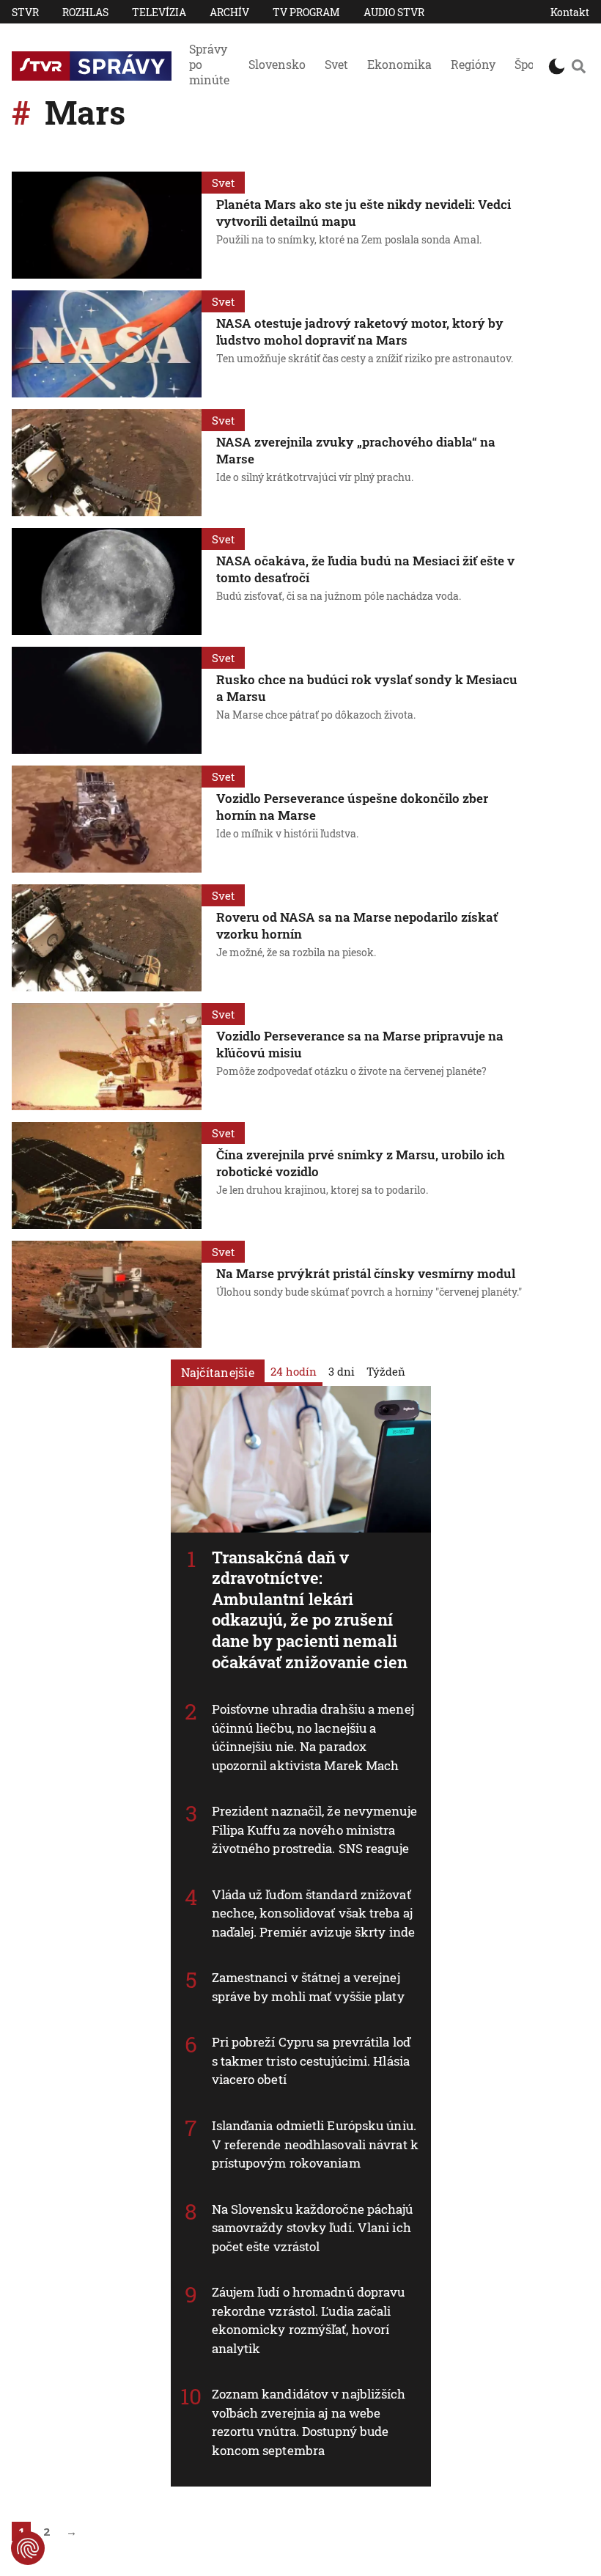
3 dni (342, 1371)
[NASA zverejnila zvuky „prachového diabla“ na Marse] (107, 463)
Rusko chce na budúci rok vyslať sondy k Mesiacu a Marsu (367, 688)
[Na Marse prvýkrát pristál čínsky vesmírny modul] (107, 1294)
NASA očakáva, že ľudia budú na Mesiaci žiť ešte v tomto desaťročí (365, 569)
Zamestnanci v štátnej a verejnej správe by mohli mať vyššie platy (308, 1987)
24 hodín (294, 1371)
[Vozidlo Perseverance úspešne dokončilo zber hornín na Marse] (107, 819)
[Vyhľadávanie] (579, 66)
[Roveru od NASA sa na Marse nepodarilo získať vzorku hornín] (107, 938)
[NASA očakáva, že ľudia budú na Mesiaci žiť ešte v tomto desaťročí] (107, 581)
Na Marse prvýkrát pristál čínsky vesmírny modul (366, 1273)
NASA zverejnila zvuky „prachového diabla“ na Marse (356, 450)
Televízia (159, 12)
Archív (229, 12)
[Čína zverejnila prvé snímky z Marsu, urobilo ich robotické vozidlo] (107, 1175)
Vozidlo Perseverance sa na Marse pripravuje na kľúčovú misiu (360, 1044)
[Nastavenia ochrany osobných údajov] (28, 2548)
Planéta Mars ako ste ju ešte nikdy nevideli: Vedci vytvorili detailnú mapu (364, 213)
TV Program (306, 12)
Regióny (473, 64)
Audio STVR (394, 12)
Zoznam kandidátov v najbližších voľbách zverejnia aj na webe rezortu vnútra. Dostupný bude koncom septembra (309, 2422)
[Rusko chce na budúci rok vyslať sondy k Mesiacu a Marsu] (107, 700)
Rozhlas (85, 12)
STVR (25, 12)
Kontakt (570, 12)
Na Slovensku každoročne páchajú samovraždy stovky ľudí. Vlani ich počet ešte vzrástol (313, 2228)
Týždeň (386, 1371)
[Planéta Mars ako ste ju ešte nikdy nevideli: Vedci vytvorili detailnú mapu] (107, 225)
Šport (529, 64)
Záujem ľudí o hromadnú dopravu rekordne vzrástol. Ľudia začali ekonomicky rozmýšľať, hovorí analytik (309, 2320)
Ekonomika (399, 64)
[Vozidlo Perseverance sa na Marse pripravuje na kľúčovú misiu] (107, 1057)
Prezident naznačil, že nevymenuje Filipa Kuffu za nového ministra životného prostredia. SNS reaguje (314, 1830)
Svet (336, 64)
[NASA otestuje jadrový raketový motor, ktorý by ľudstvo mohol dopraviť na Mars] (107, 344)
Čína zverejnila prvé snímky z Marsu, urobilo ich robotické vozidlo (361, 1163)
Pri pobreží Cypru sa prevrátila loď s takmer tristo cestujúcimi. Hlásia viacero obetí (311, 2061)
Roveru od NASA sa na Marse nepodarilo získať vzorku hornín (357, 925)
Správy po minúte (209, 64)
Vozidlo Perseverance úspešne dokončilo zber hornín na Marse (352, 807)
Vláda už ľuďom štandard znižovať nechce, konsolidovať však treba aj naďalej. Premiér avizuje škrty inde (314, 1913)
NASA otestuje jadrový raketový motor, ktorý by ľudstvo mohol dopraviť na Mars (360, 331)
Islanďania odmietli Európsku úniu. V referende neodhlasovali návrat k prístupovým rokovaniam (315, 2144)
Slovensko (277, 64)
